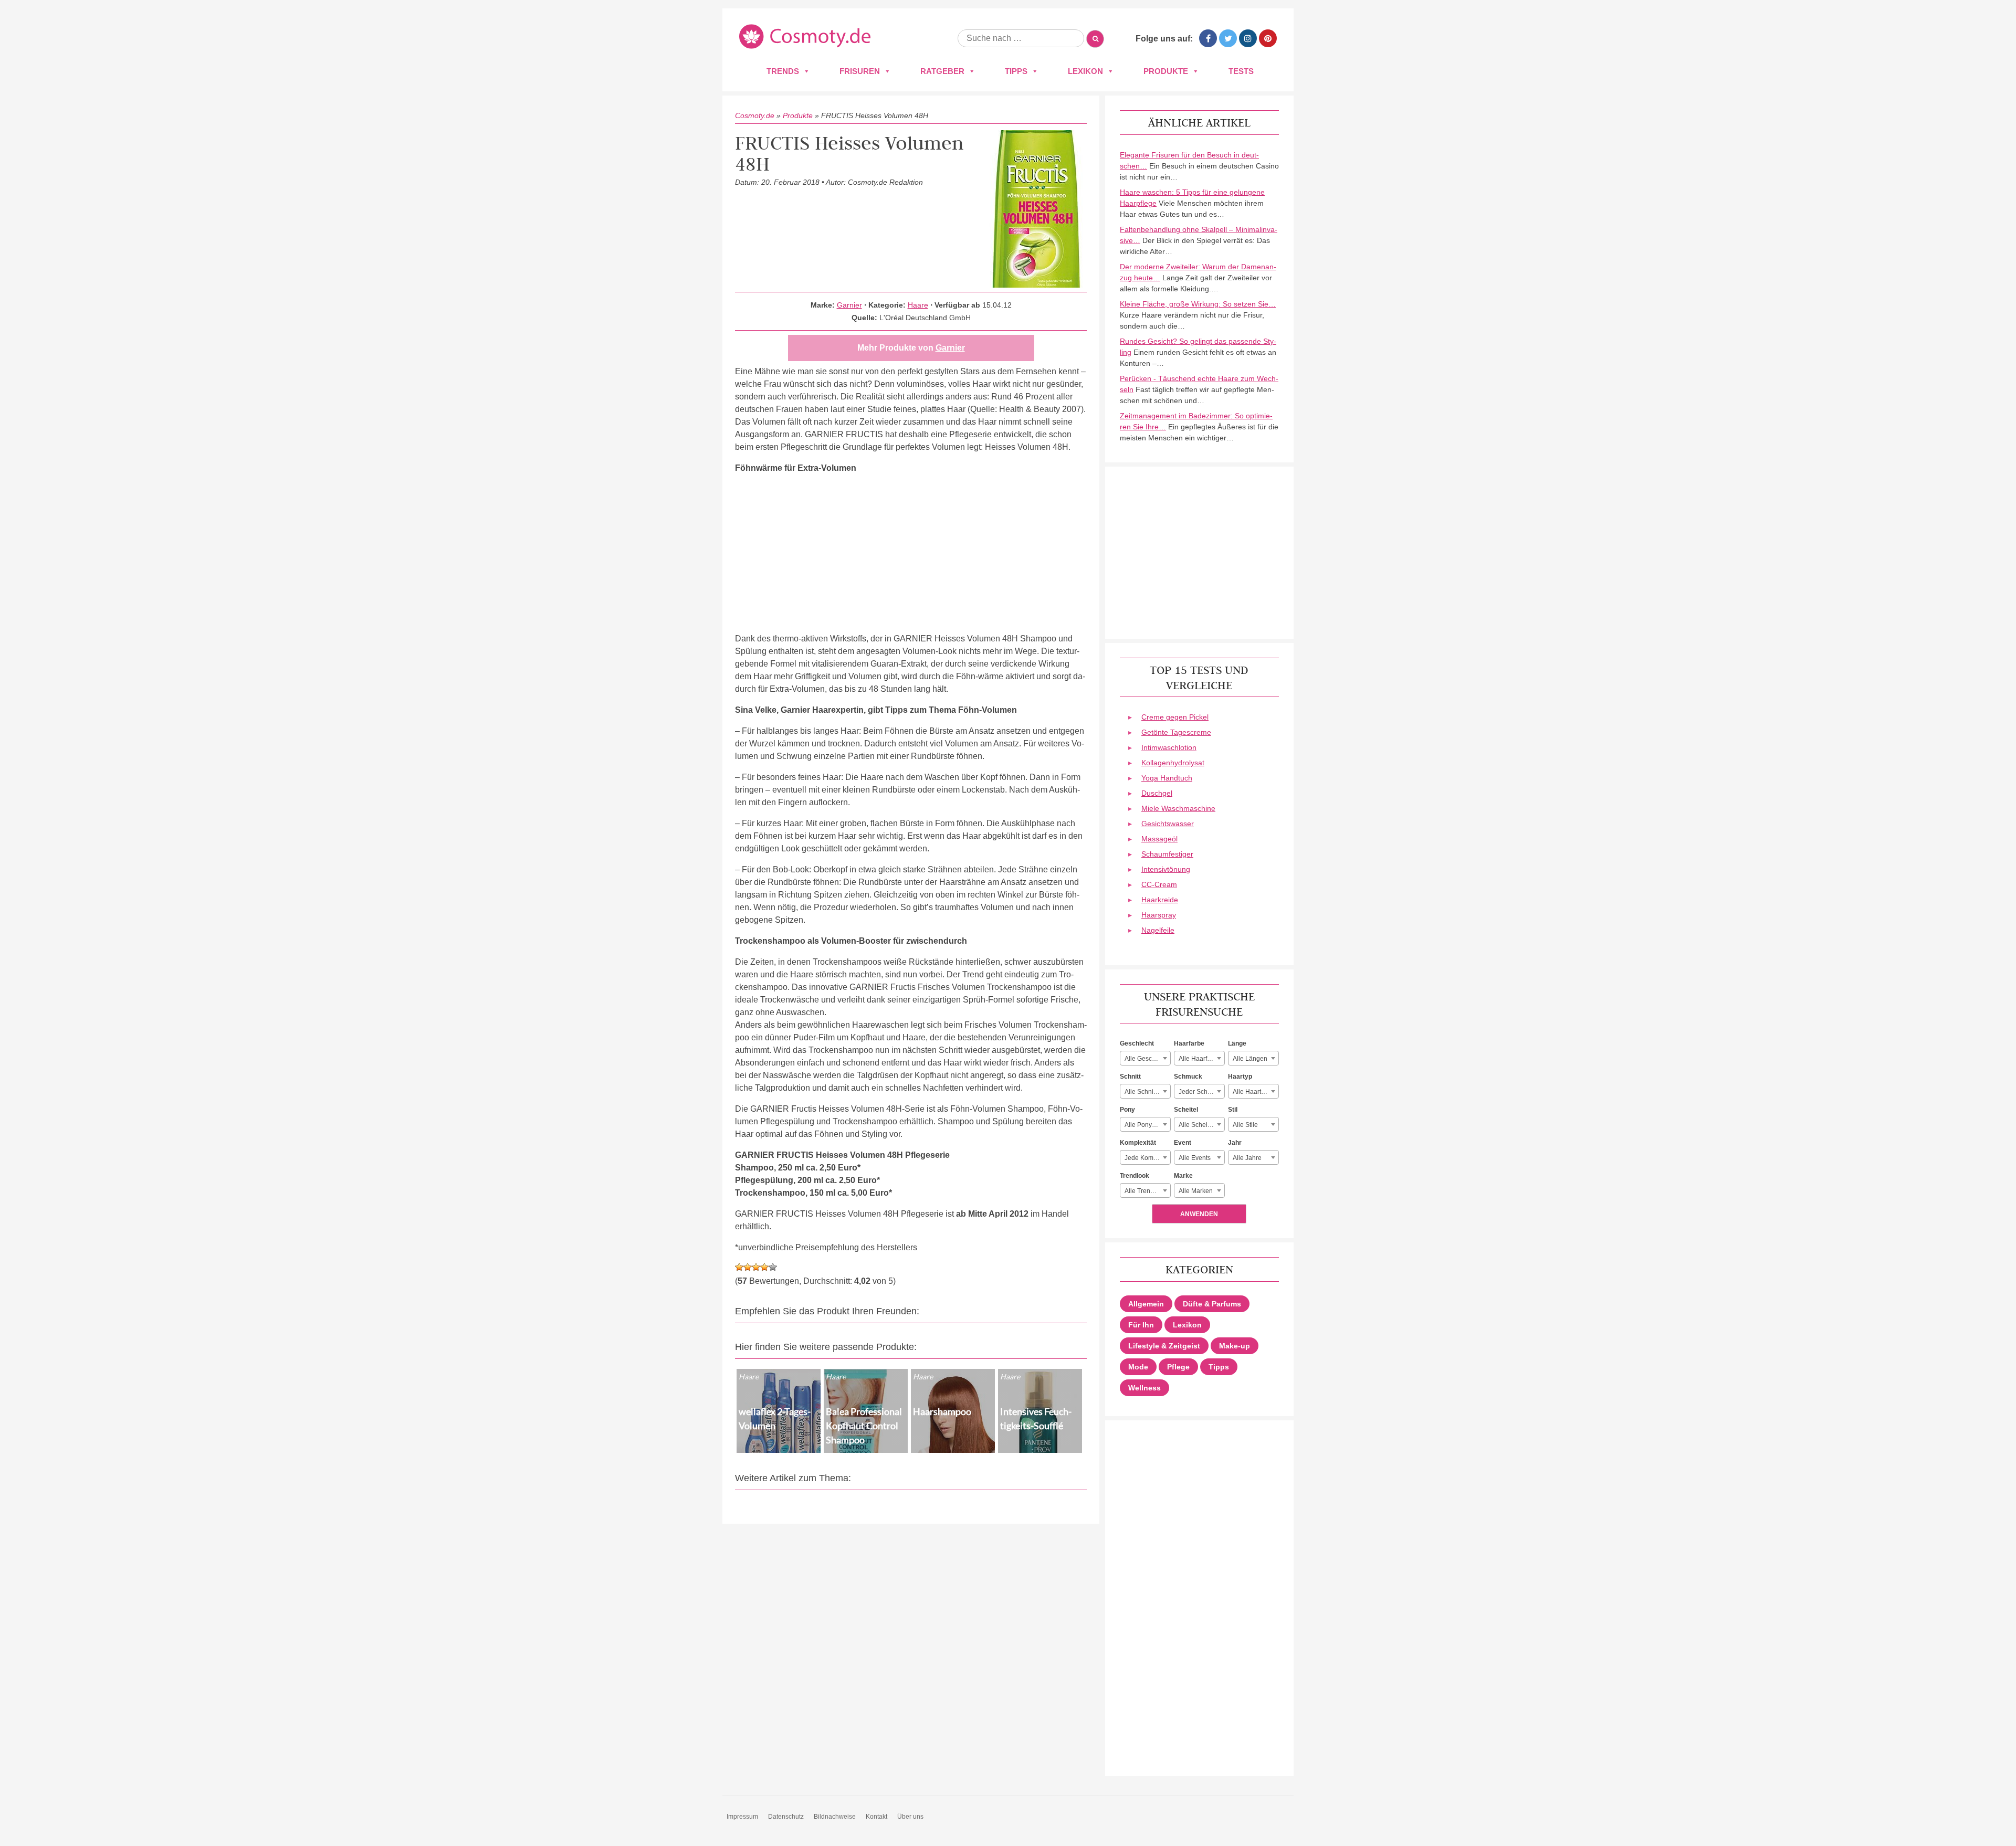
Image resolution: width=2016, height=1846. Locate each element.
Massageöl (1159, 839)
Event (1183, 1143)
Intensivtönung (1166, 869)
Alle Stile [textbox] (1245, 1125)
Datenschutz (786, 1817)
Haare (918, 305)
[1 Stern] (739, 1267)
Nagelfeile (1158, 930)
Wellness (1144, 1388)
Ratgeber (942, 71)
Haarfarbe (1189, 1043)
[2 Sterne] (748, 1267)
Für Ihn (1141, 1325)
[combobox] (1145, 1058)
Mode (1138, 1367)
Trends (783, 71)
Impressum (742, 1817)
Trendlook (1135, 1176)
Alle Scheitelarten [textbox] (1201, 1125)
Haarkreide (1160, 900)
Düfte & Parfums (1212, 1304)
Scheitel (1186, 1110)
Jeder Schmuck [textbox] (1201, 1092)
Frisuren (860, 71)
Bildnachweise (835, 1817)
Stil (1233, 1110)
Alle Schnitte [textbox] (1142, 1092)
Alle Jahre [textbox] (1247, 1158)
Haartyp (1240, 1077)
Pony (1127, 1110)
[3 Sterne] (756, 1267)
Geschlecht (1137, 1043)
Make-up (1235, 1346)
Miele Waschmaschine (1178, 808)
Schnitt (1130, 1077)
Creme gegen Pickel (1175, 717)
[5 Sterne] (773, 1267)
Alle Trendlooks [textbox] (1147, 1191)
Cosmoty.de (755, 115)
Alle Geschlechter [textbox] (1147, 1059)
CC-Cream (1159, 884)
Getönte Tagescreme (1176, 732)
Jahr (1235, 1143)
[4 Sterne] (764, 1267)
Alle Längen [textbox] (1250, 1059)
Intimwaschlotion (1169, 747)
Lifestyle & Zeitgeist (1164, 1346)
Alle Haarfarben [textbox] (1201, 1059)
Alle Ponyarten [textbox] (1146, 1125)
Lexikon (1085, 71)
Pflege (1178, 1367)
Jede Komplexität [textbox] (1147, 1158)
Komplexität (1138, 1143)
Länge (1237, 1043)
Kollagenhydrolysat (1173, 763)
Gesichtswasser (1168, 824)
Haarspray (1159, 915)
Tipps (1016, 71)
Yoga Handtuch (1167, 778)
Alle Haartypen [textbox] (1254, 1092)
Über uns (910, 1817)
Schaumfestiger (1167, 854)
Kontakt (876, 1817)
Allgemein (1146, 1304)
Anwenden (1199, 1214)
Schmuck (1188, 1077)
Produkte (1166, 71)
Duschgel (1157, 793)
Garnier (849, 305)
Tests (1241, 71)
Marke (1183, 1176)
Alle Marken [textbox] (1196, 1191)
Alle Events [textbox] (1195, 1158)
